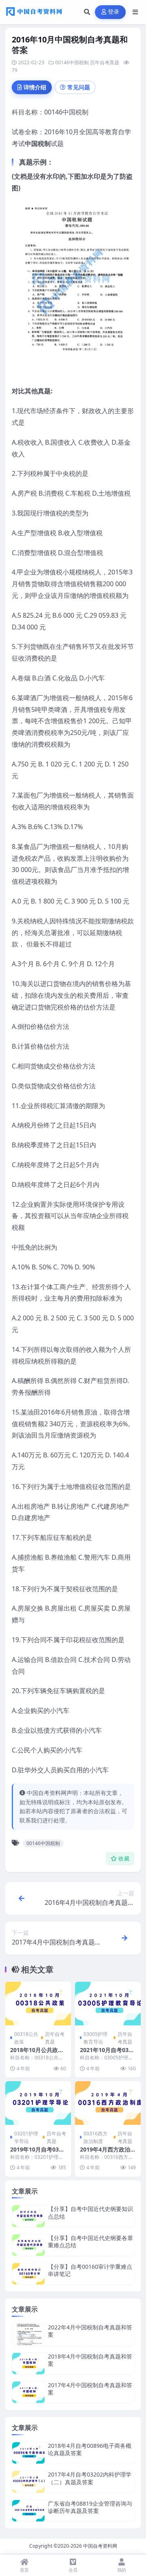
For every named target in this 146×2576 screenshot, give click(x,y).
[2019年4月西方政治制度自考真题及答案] (108, 2103)
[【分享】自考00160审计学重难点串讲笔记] (28, 2274)
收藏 (124, 1859)
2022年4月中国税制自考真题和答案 (90, 2331)
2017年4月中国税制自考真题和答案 (90, 2389)
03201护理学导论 (26, 2137)
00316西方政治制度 (96, 2137)
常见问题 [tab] (79, 87)
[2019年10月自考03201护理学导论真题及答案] (38, 2103)
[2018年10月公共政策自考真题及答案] (38, 2004)
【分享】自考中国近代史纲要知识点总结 (90, 2212)
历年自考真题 (105, 62)
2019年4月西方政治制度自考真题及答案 (108, 2153)
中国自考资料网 (100, 2546)
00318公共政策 (26, 2038)
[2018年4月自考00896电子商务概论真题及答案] (28, 2453)
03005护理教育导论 (96, 2038)
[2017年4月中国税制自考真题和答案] (28, 2392)
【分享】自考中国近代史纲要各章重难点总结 (90, 2241)
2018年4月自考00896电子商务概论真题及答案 (90, 2449)
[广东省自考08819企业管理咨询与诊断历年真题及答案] (28, 2511)
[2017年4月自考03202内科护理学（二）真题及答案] (28, 2482)
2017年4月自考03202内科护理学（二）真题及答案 (90, 2478)
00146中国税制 (72, 62)
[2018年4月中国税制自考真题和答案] (28, 2364)
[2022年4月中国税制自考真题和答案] (28, 2334)
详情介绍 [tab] (35, 87)
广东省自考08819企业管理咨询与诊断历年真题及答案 (90, 2507)
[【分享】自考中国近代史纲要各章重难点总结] (28, 2245)
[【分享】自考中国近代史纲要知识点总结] (28, 2216)
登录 (114, 12)
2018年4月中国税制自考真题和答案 (90, 2360)
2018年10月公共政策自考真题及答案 (37, 2053)
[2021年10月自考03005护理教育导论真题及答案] (108, 2004)
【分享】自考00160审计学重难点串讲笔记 (90, 2270)
